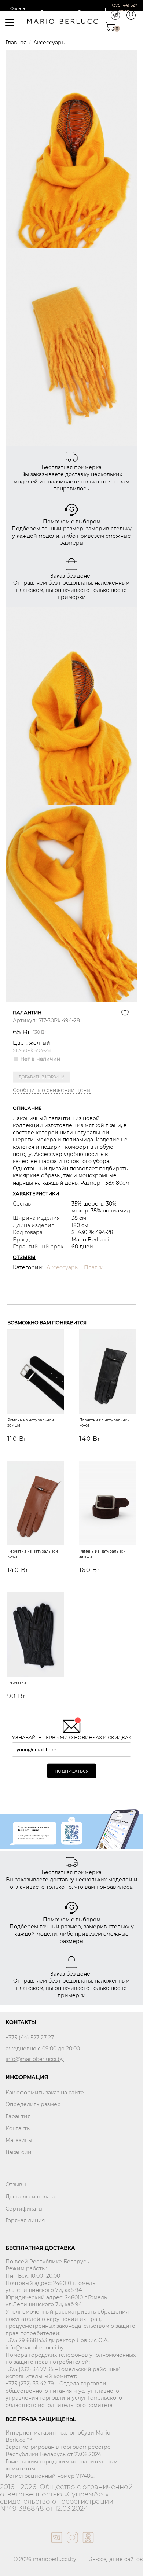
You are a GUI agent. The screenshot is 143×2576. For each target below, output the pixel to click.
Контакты (18, 2128)
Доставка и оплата (30, 2197)
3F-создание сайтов (116, 2559)
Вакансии (19, 2152)
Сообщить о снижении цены (52, 1090)
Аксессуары (49, 43)
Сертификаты (24, 2209)
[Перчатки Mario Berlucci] (36, 1635)
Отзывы (16, 2185)
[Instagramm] (72, 2545)
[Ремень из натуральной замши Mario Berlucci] (107, 1504)
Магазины (19, 2140)
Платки (94, 1267)
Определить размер (33, 2104)
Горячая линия (25, 2220)
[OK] (87, 2545)
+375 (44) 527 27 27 (30, 2038)
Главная (16, 43)
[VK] (56, 2545)
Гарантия (18, 2116)
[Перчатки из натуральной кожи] (107, 1373)
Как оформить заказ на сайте (45, 2093)
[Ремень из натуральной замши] (36, 1373)
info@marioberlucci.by (35, 2059)
